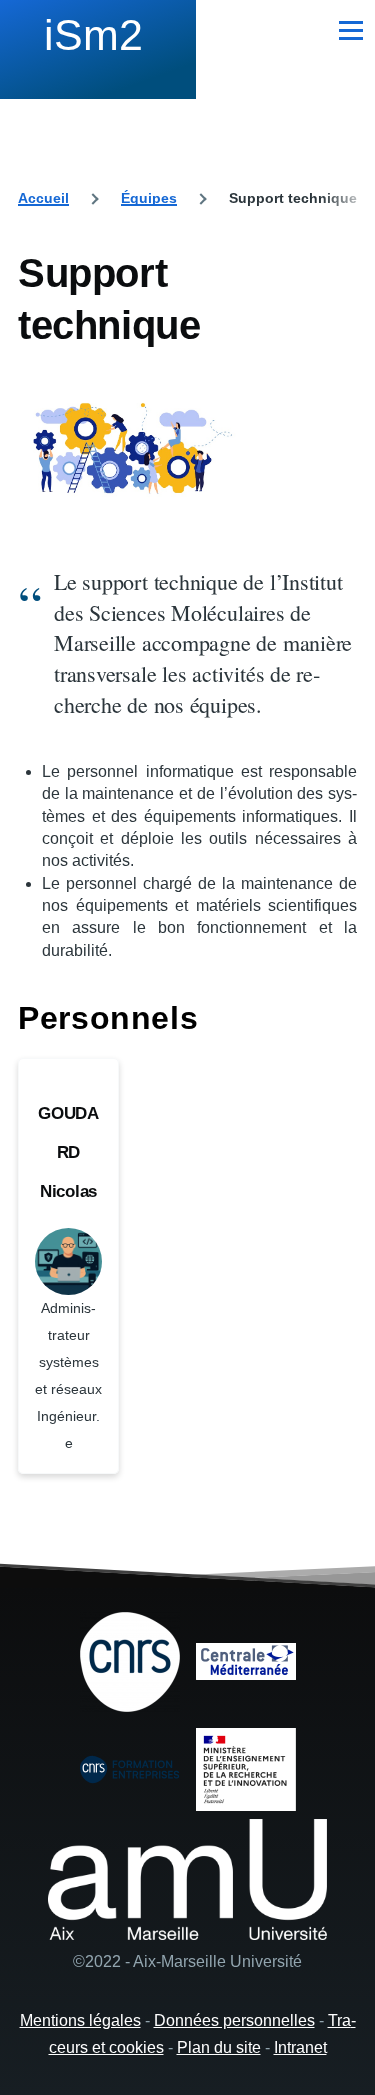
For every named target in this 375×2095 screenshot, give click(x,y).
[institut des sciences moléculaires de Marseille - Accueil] (98, 45)
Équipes (149, 198)
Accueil (43, 198)
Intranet (300, 2047)
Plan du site (219, 2047)
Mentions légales (80, 2020)
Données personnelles (234, 2020)
